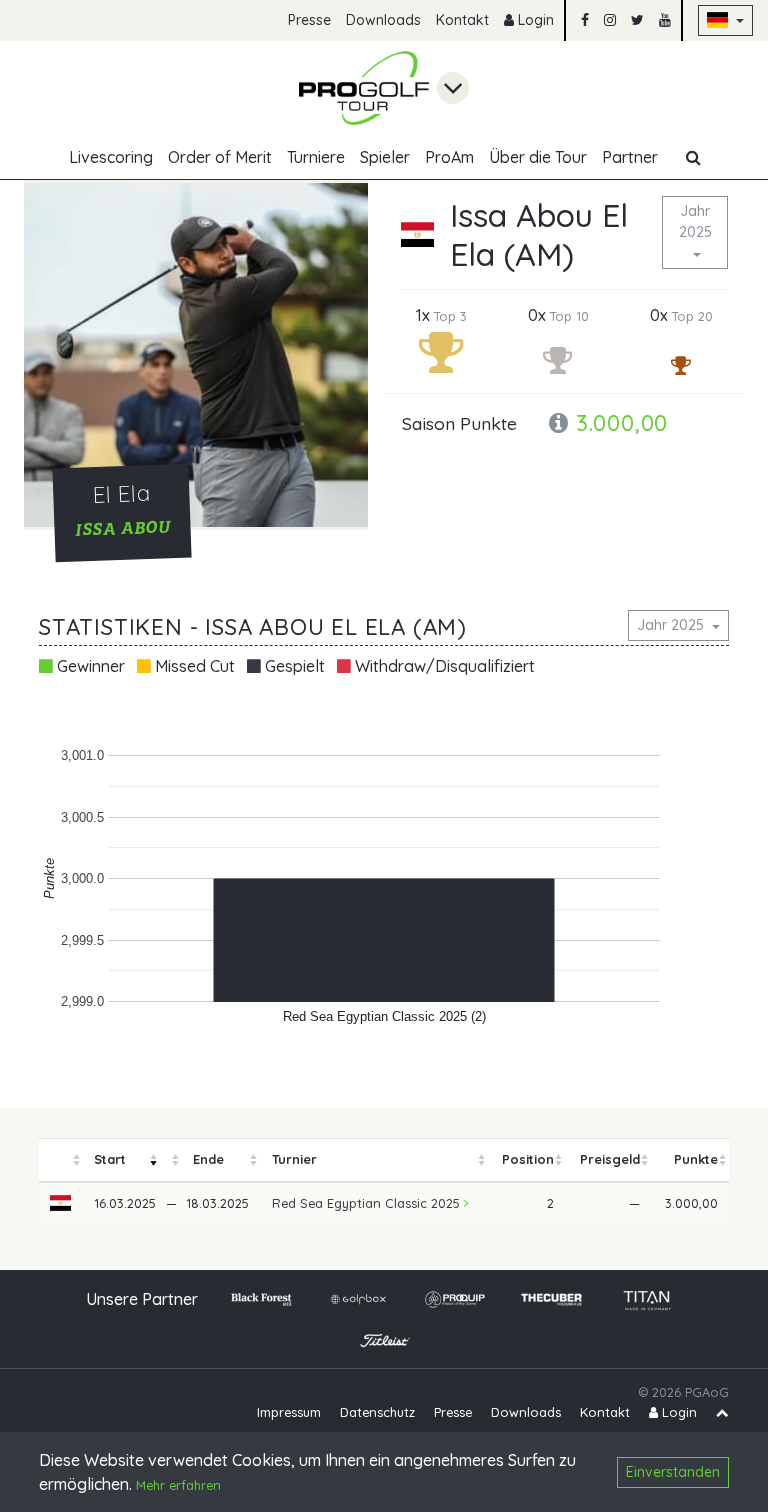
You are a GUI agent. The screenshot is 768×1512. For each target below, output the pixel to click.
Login (534, 20)
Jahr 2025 (695, 221)
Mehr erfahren (178, 1485)
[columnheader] (61, 1160)
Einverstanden (673, 1472)
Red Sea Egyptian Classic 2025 (368, 1203)
